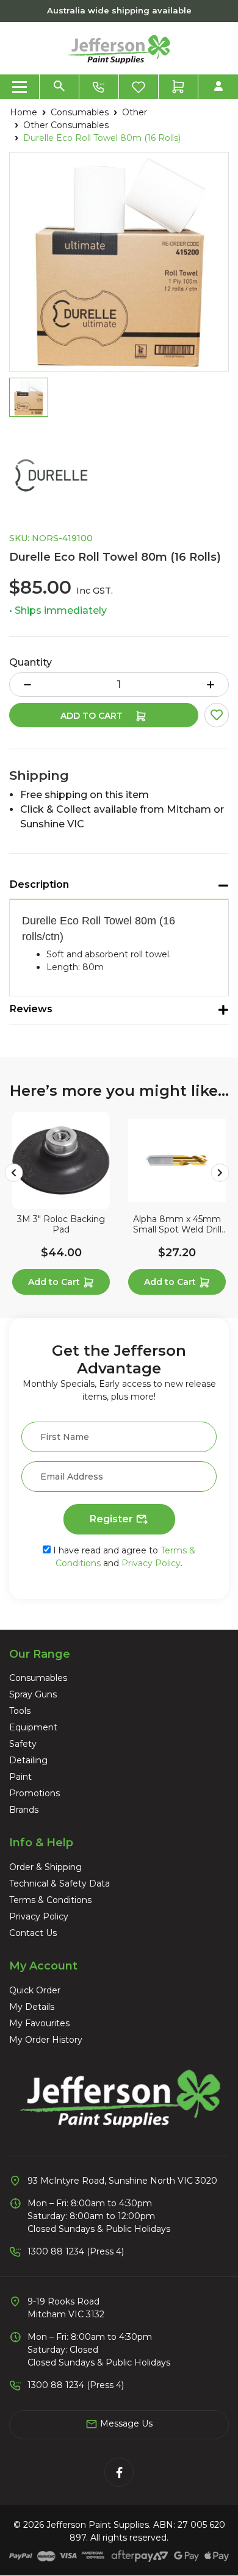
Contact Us (33, 1933)
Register (113, 1519)
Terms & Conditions (50, 1900)
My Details (32, 2007)
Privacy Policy (151, 1563)
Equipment (33, 1727)
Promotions (34, 1793)
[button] (217, 715)
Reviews (31, 1009)
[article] (61, 1206)
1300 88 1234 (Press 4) (76, 2251)
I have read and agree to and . (123, 1557)
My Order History (46, 2040)
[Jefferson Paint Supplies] (119, 48)
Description (39, 884)
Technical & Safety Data (60, 1883)
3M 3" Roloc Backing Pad (61, 1225)
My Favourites (39, 2023)
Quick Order (35, 1990)
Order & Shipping (45, 1867)
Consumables (38, 1678)
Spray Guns (33, 1694)
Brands (24, 1810)
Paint (20, 1777)
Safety (23, 1744)
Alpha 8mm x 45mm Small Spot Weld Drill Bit (177, 1225)
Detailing (28, 1760)
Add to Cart (93, 716)
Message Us (125, 2423)
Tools (20, 1711)
